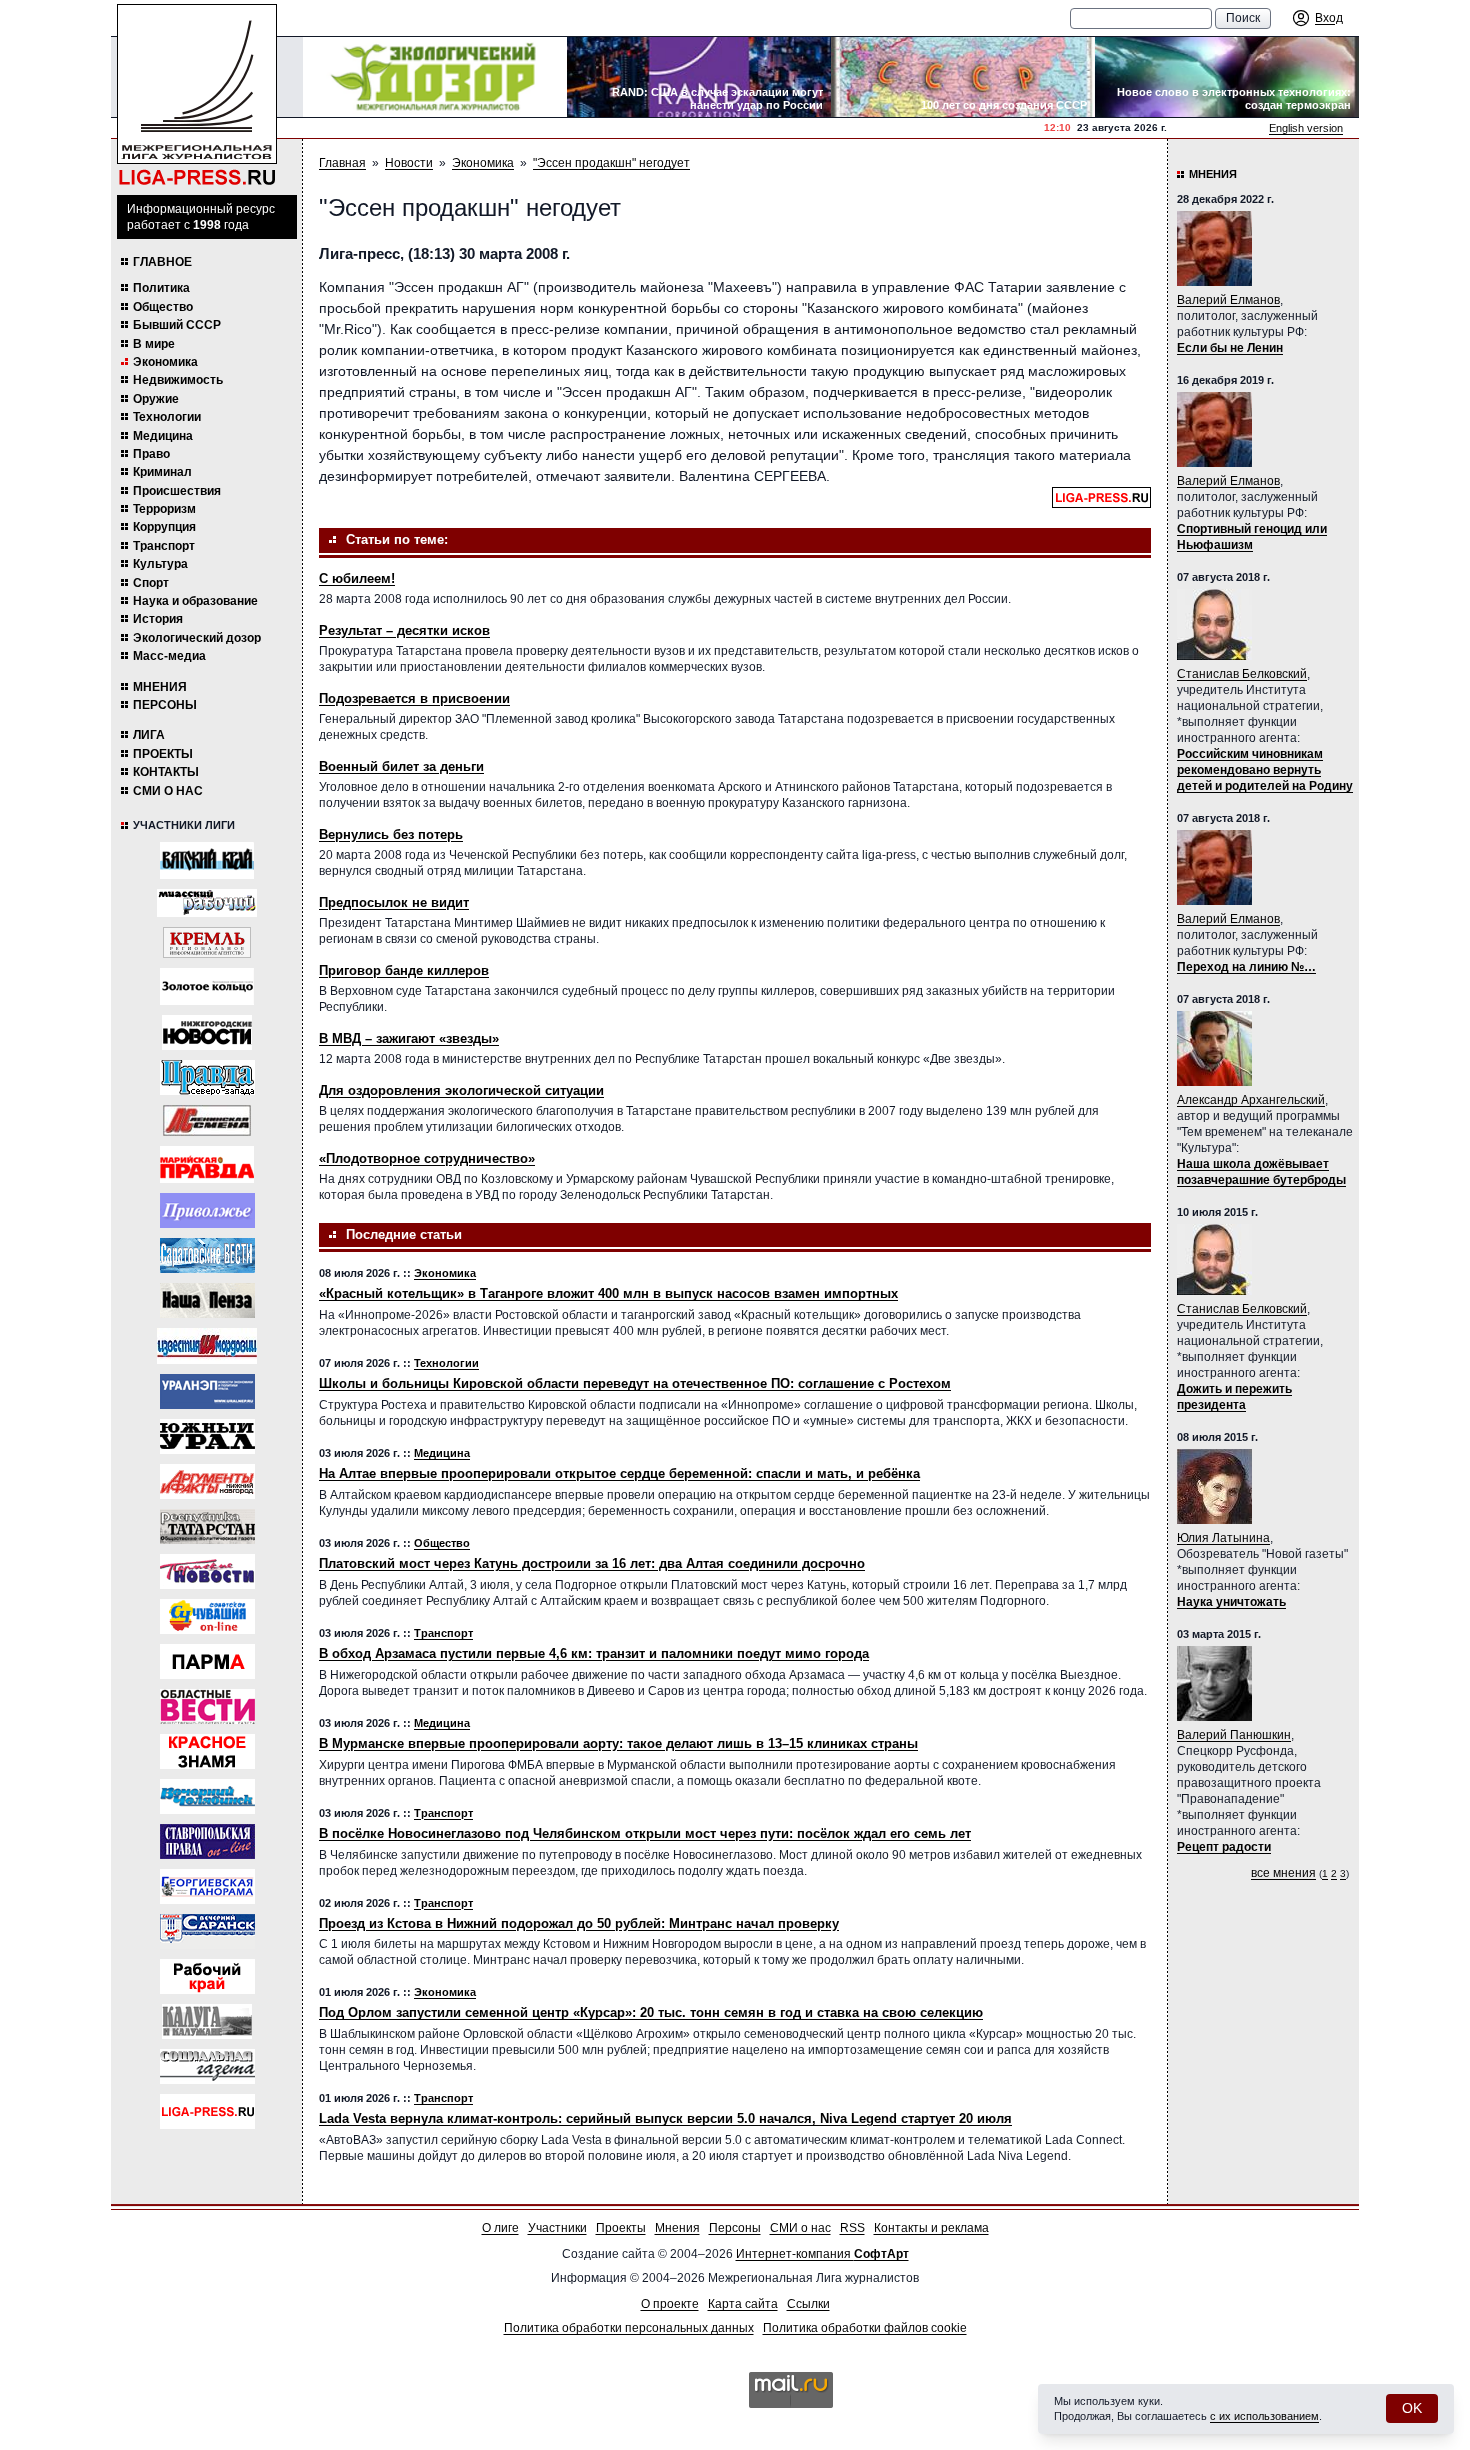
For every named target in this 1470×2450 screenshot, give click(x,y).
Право (151, 454)
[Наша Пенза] (207, 1300)
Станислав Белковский (1242, 674)
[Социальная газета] (207, 2066)
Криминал (162, 472)
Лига (149, 735)
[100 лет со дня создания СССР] (963, 77)
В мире (154, 344)
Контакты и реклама (931, 2228)
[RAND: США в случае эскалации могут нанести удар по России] (699, 77)
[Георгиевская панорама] (207, 1886)
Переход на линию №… (1246, 967)
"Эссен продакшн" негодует (611, 163)
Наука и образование (195, 601)
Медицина (163, 436)
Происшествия (177, 491)
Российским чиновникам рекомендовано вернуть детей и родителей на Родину (1265, 770)
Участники (557, 2228)
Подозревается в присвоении (414, 698)
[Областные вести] (207, 1706)
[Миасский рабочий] (207, 903)
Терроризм (164, 509)
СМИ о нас (168, 791)
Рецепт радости (1224, 1847)
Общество (163, 307)
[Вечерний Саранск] (207, 1931)
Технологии (167, 417)
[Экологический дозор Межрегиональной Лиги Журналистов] (435, 77)
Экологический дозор (197, 638)
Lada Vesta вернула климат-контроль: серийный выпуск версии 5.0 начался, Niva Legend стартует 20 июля (665, 2118)
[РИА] (207, 942)
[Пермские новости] (207, 1571)
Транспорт (164, 546)
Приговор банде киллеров (404, 970)
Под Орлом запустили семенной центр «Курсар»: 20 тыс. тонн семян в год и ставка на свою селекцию (651, 2012)
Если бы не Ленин (1230, 348)
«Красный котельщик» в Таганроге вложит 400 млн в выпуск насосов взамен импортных (608, 1293)
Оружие (156, 399)
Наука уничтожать (1231, 1602)
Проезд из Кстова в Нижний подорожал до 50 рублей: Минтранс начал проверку (579, 1923)
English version (1306, 128)
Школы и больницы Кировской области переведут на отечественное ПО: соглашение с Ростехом (635, 1383)
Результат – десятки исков (404, 630)
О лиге (500, 2228)
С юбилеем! (357, 578)
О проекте (670, 2304)
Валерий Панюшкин (1234, 1735)
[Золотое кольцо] (207, 986)
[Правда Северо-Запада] (207, 1077)
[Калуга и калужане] (207, 2021)
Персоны (165, 705)
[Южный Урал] (207, 1436)
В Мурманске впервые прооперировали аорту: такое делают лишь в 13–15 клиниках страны (618, 1743)
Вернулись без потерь (391, 834)
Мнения (160, 687)
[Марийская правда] (207, 1164)
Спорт (151, 583)
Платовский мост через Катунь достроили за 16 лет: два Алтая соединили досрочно (592, 1563)
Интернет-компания (822, 2254)
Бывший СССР (177, 325)
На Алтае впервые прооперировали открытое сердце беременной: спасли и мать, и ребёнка (619, 1473)
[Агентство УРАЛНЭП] (207, 1391)
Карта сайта (743, 2304)
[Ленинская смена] (207, 1120)
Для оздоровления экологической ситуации (461, 1090)
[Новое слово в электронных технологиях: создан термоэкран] (1227, 77)
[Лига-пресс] (207, 2111)
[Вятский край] (207, 860)
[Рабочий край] (207, 1976)
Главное (162, 262)
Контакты (166, 772)
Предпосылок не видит (394, 902)
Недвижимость (178, 380)
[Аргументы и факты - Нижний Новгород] (207, 1481)
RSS (852, 2228)
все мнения (1283, 1873)
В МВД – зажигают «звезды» (409, 1038)
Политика (161, 288)
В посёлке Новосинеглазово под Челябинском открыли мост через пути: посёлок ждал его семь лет (645, 1833)
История (158, 619)
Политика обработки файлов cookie (865, 2328)
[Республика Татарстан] (207, 1526)
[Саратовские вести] (207, 1255)
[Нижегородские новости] (207, 1032)
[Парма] (207, 1661)
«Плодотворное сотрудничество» (427, 1158)
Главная (342, 163)
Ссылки (808, 2304)
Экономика (165, 362)
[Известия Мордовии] (207, 1346)
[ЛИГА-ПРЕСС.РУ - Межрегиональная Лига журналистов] (197, 95)
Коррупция (164, 527)
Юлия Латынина (1223, 1538)
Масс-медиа (169, 656)
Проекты (163, 754)
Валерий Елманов (1228, 300)
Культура (160, 564)
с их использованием (1264, 2416)
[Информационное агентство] (207, 1210)
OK (1412, 2408)
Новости (409, 163)
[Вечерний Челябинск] (207, 1796)
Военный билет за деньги (401, 766)
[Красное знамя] (207, 1751)
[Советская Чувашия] (207, 1616)
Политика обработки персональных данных (629, 2328)
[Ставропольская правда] (207, 1841)
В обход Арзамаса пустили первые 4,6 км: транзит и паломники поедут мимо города (594, 1653)
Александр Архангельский (1251, 1100)
